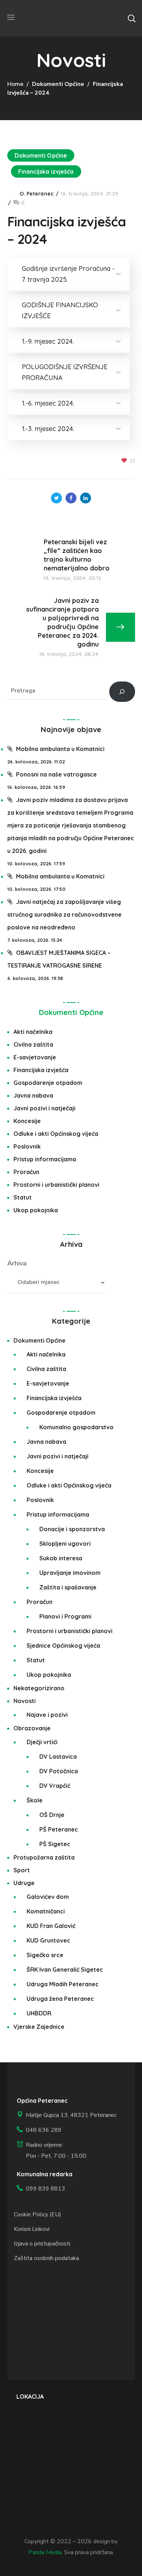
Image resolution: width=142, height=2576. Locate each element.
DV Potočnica (59, 1771)
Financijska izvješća (46, 171)
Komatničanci (46, 1911)
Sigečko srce (45, 1955)
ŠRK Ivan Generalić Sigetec (65, 1969)
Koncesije (27, 1121)
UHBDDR (39, 2013)
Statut (23, 1197)
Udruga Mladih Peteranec (63, 1984)
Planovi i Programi (65, 1616)
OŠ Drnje (52, 1815)
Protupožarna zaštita (44, 1857)
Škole (35, 1800)
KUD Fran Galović (51, 1926)
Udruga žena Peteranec (60, 1999)
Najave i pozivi (47, 1715)
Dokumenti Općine (58, 84)
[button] (131, 18)
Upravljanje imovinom (70, 1573)
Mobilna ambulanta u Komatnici (60, 749)
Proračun (26, 1172)
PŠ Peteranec (59, 1829)
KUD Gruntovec (48, 1940)
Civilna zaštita (33, 1044)
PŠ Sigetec (55, 1844)
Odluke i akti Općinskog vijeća (56, 1134)
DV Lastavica (58, 1757)
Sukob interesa (61, 1558)
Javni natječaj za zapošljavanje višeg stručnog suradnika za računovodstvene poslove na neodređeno (64, 914)
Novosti (25, 1701)
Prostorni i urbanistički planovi (56, 1185)
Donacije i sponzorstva (72, 1529)
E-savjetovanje (35, 1057)
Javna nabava (33, 1095)
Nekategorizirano (39, 1688)
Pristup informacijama (45, 1159)
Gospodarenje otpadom (48, 1083)
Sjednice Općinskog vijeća (63, 1645)
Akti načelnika (33, 1032)
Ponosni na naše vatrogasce (56, 774)
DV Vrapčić (55, 1786)
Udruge (24, 1883)
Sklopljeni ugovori (65, 1544)
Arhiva (17, 1263)
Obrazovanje (32, 1728)
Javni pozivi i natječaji (44, 1108)
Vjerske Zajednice (39, 2027)
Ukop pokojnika (36, 1210)
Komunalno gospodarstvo (76, 1427)
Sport (22, 1870)
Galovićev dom (48, 1897)
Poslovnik (27, 1146)
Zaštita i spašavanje (68, 1587)
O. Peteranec (37, 194)
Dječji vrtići (42, 1742)
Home (15, 84)
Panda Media (45, 2552)
